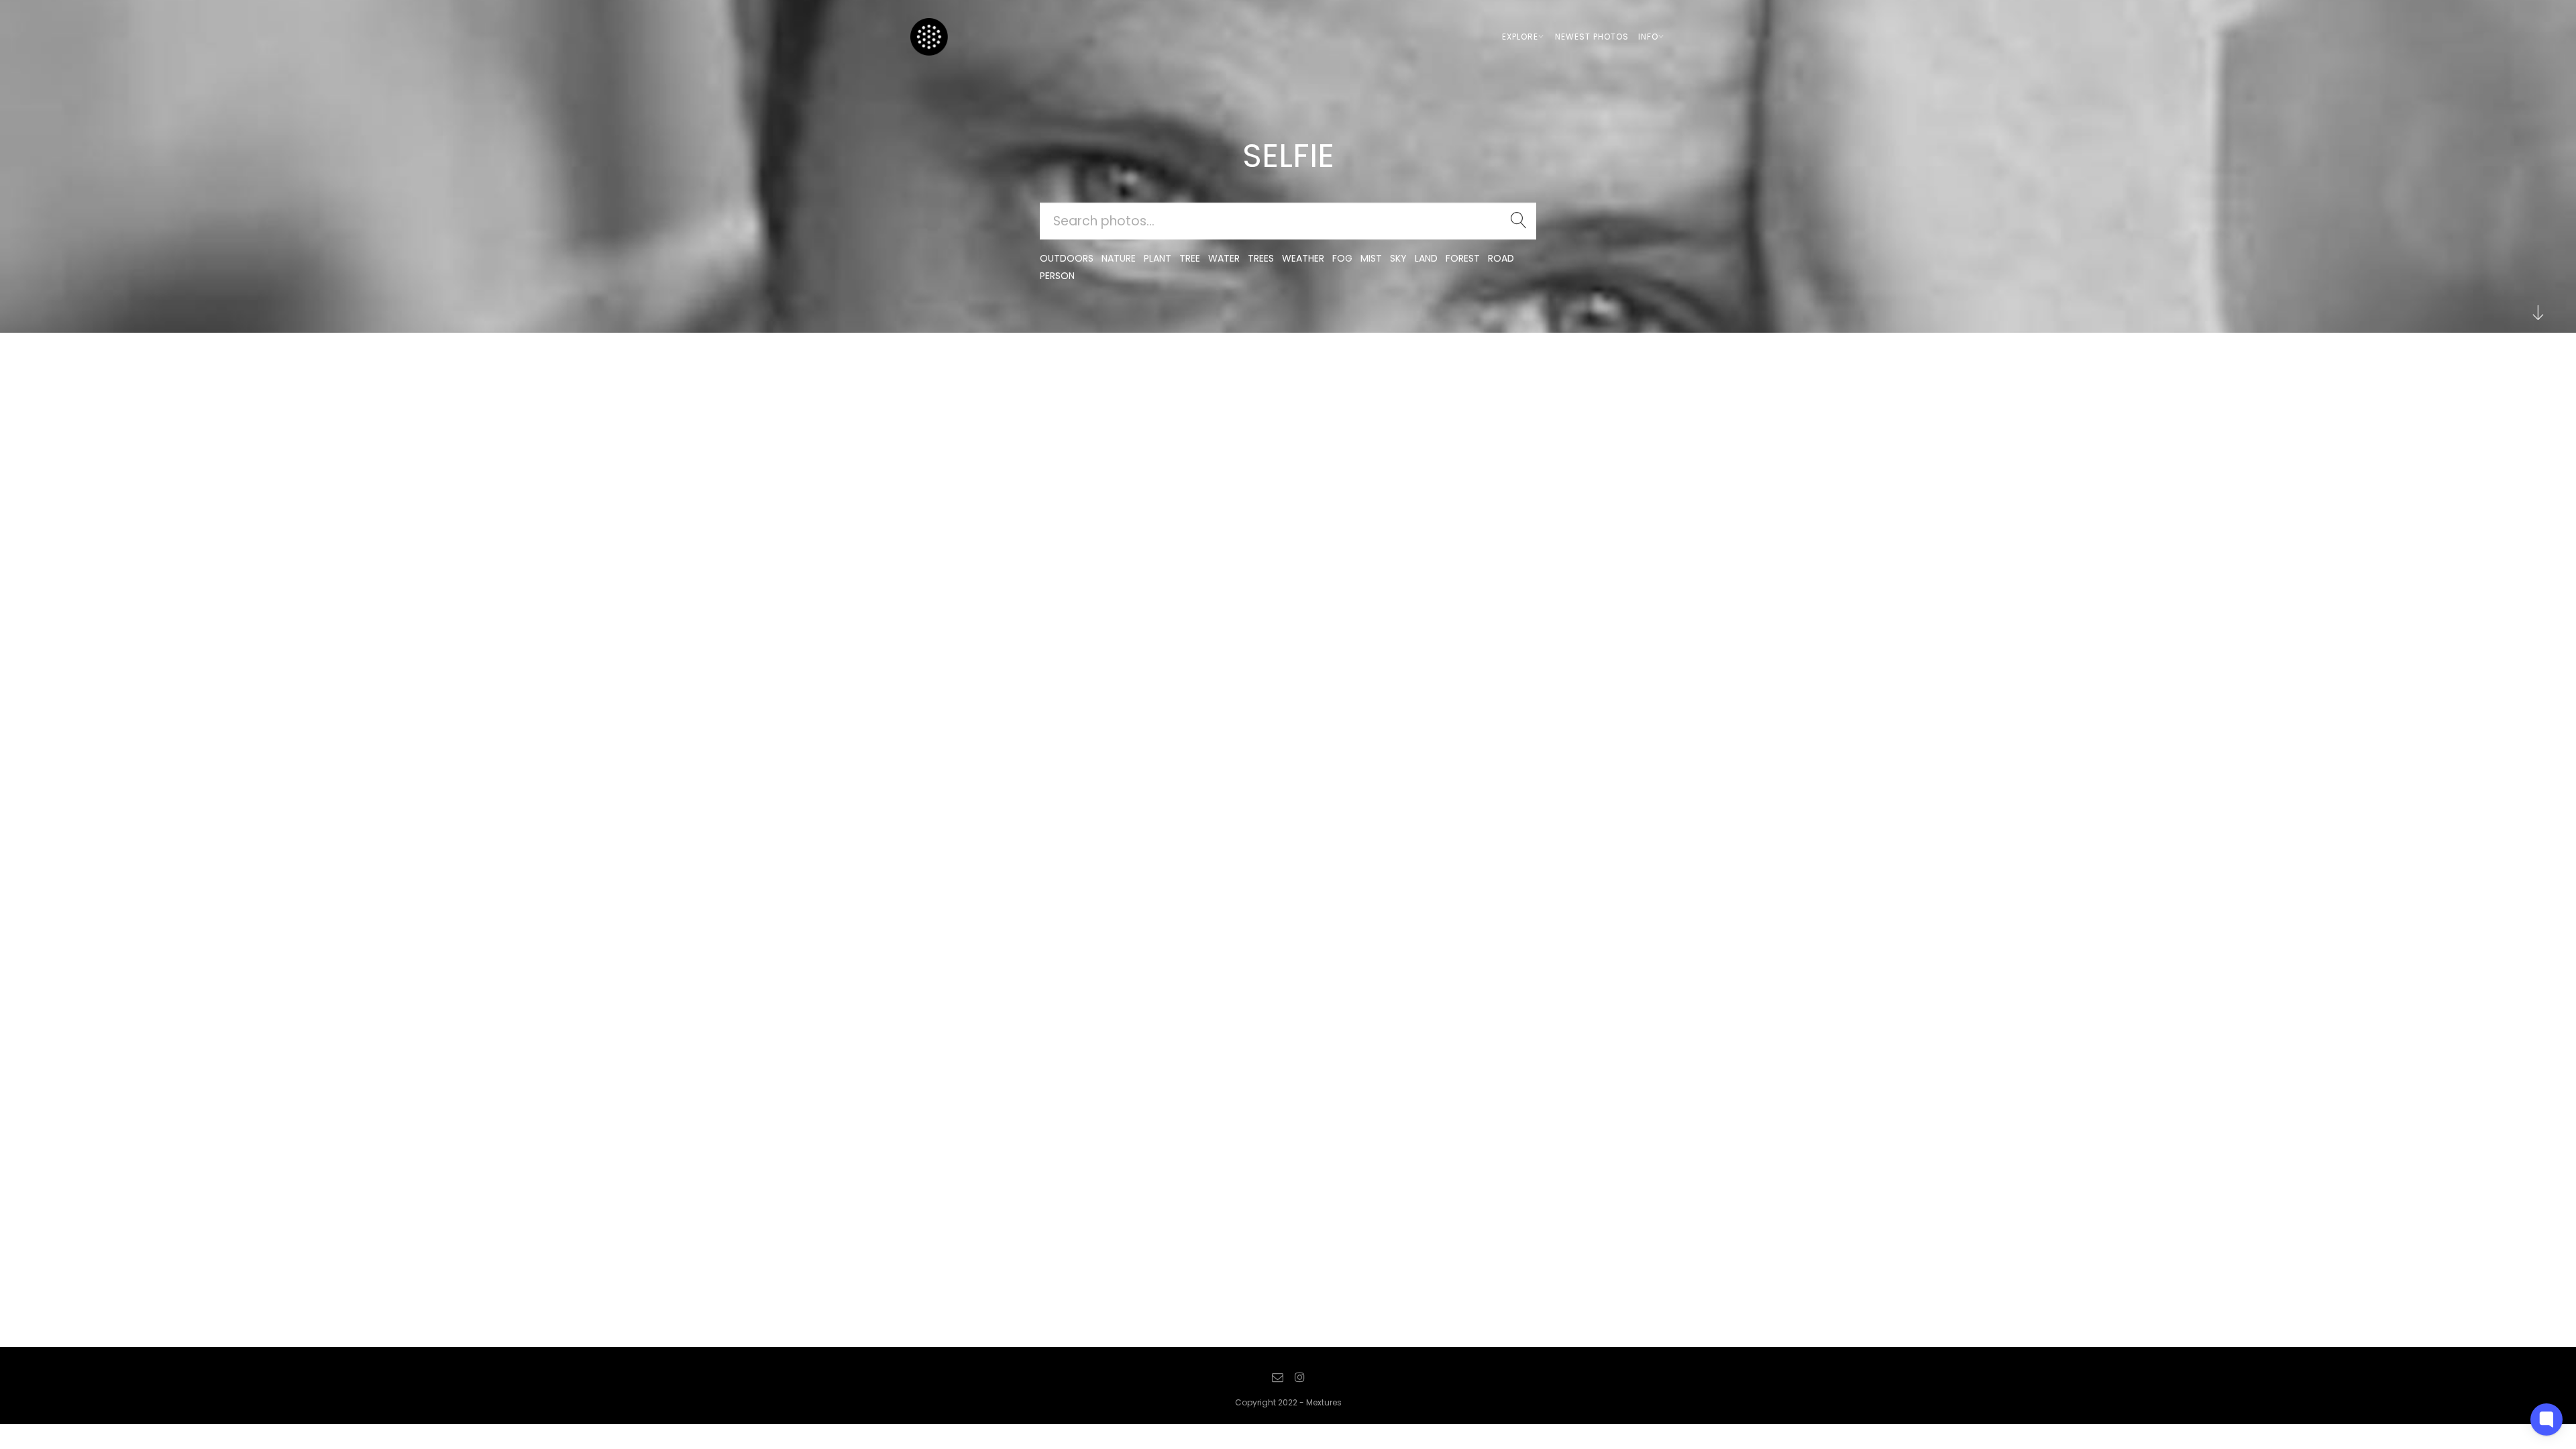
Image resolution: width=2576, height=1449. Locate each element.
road (1501, 258)
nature (1119, 258)
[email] (1278, 1378)
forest (1463, 258)
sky (1398, 258)
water (1224, 258)
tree (1190, 258)
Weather (1303, 258)
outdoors (1067, 258)
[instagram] (1299, 1378)
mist (1371, 258)
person (1057, 276)
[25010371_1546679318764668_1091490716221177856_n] (949, 389)
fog (1342, 258)
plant (1158, 258)
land (1426, 258)
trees (1261, 258)
